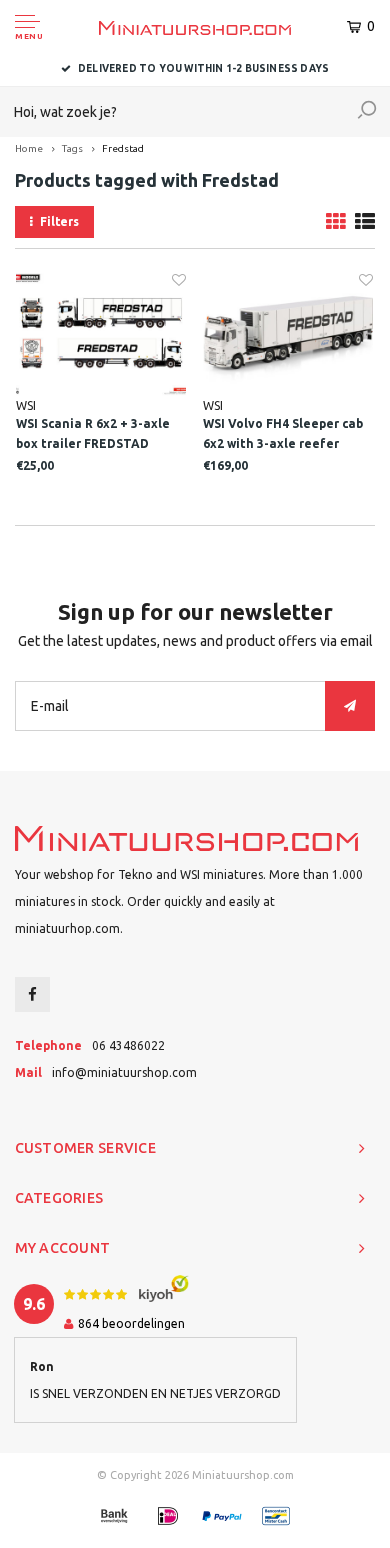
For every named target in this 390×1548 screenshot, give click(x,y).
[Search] (367, 112)
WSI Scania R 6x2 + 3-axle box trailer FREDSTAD (93, 433)
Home (29, 148)
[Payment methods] (114, 1516)
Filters (59, 221)
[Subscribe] (350, 706)
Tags (72, 148)
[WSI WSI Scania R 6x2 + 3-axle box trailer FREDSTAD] (101, 334)
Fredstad (123, 148)
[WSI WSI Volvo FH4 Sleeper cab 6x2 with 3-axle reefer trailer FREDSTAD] (288, 334)
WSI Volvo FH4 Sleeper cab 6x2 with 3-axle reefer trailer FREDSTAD (283, 435)
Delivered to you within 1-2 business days (203, 68)
